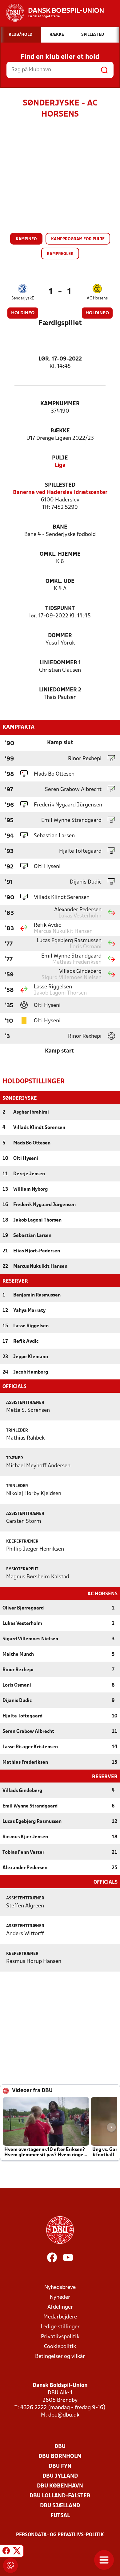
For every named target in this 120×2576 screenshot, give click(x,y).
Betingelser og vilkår (60, 2357)
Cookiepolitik (60, 2347)
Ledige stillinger (60, 2327)
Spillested (60, 485)
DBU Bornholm (60, 2456)
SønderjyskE (23, 298)
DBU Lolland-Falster (60, 2496)
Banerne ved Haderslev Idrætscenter (60, 493)
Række (60, 431)
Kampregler (60, 254)
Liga (60, 466)
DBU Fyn (60, 2466)
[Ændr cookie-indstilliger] (10, 2566)
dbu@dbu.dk (64, 2415)
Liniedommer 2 (60, 690)
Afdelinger (60, 2307)
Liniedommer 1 (60, 663)
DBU (60, 2447)
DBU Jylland (60, 2476)
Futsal (60, 2516)
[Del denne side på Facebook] (6, 2552)
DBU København (60, 2486)
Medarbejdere (60, 2317)
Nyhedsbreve (60, 2287)
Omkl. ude (60, 581)
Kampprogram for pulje (78, 239)
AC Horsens (97, 298)
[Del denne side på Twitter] (17, 2552)
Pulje (60, 458)
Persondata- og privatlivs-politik (60, 2535)
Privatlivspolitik (60, 2337)
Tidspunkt (60, 609)
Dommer (60, 636)
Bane (60, 527)
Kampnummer (60, 404)
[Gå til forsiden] (52, 13)
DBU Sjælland (60, 2506)
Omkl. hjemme (60, 554)
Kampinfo (26, 239)
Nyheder (60, 2297)
